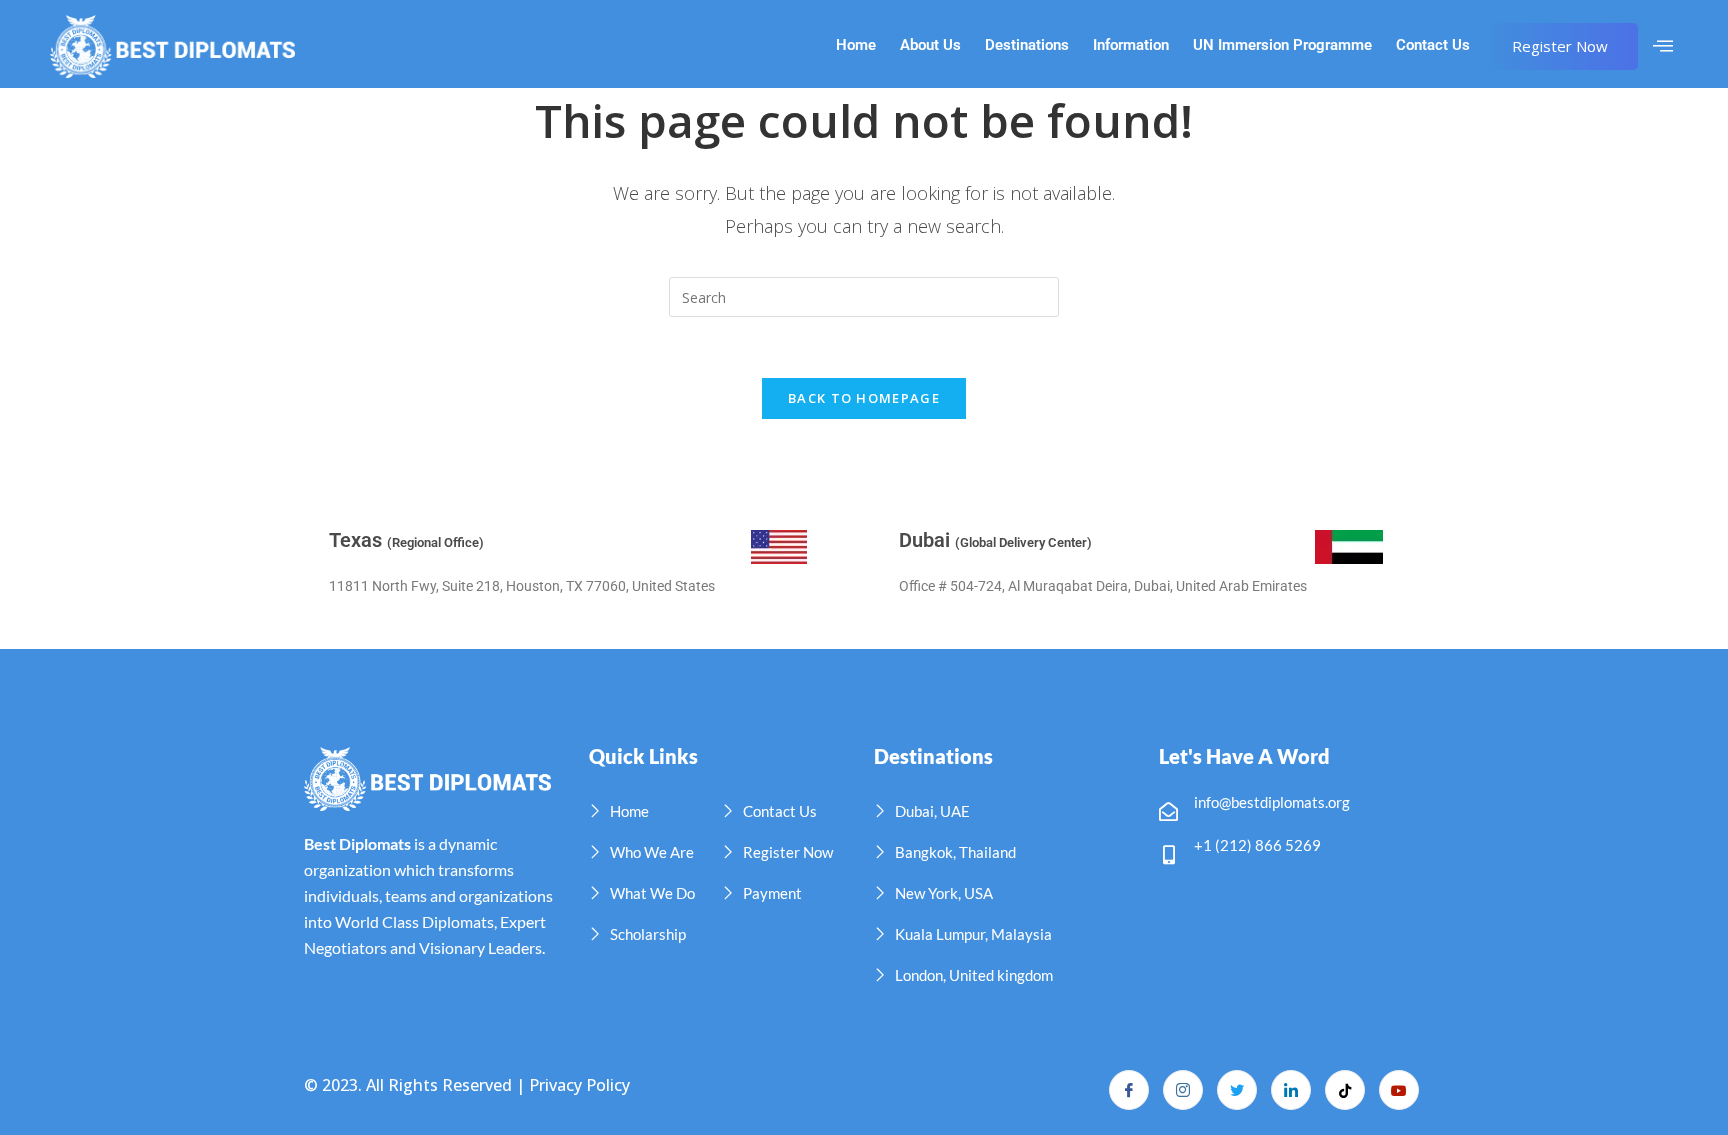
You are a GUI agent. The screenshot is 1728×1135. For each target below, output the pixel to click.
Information (1131, 45)
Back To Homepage (864, 398)
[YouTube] (1399, 1090)
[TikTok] (1345, 1090)
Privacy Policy (579, 1085)
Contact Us (1433, 45)
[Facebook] (1129, 1090)
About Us (930, 45)
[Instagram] (1183, 1090)
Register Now (1560, 46)
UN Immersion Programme (1282, 45)
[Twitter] (1237, 1090)
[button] (1663, 46)
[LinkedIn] (1291, 1090)
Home (856, 45)
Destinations (1027, 45)
